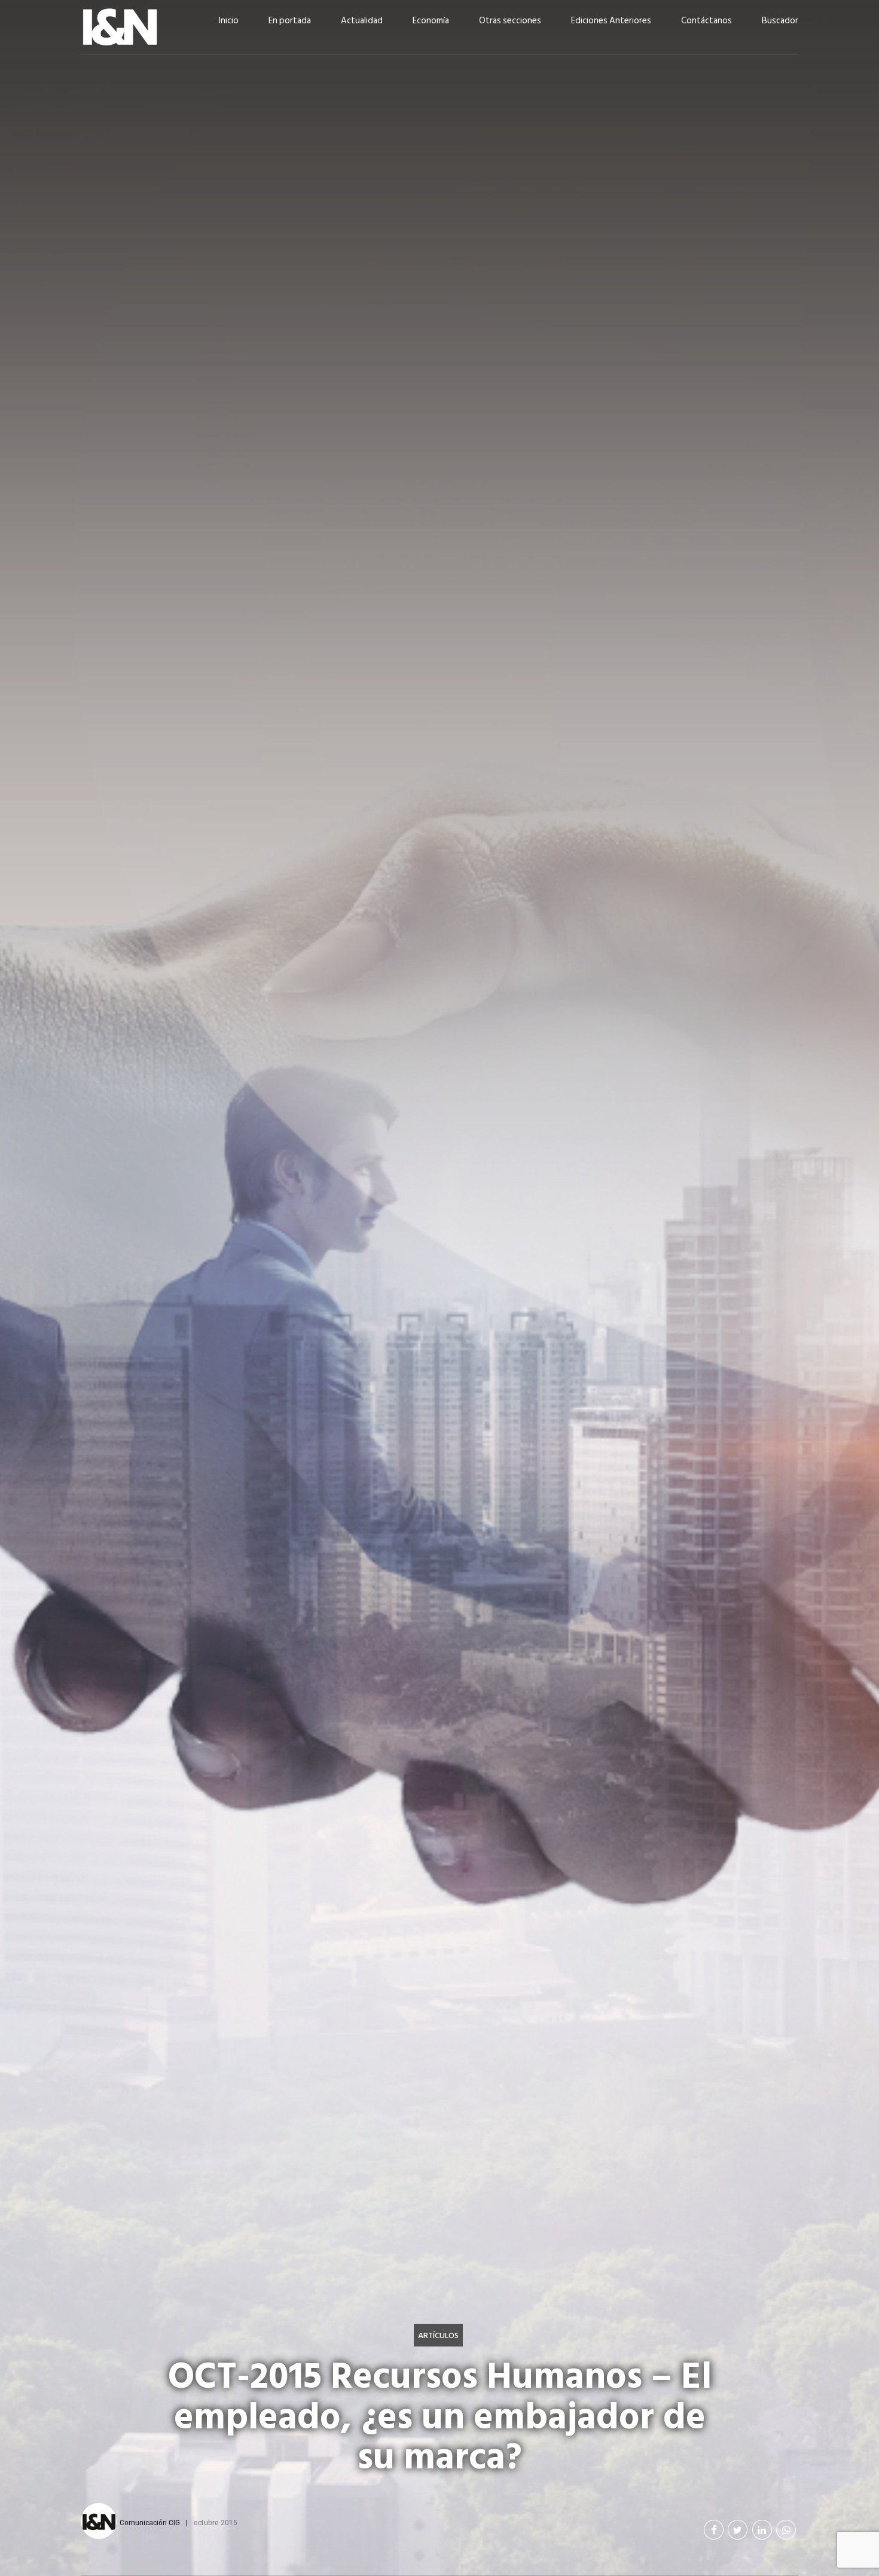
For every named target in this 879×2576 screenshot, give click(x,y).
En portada (290, 21)
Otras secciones (510, 21)
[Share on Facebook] (714, 2530)
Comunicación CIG (150, 2522)
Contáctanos (706, 21)
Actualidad (362, 21)
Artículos (438, 2335)
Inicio (229, 21)
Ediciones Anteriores (611, 21)
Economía (431, 21)
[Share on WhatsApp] (786, 2530)
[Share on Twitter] (738, 2530)
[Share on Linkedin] (762, 2530)
